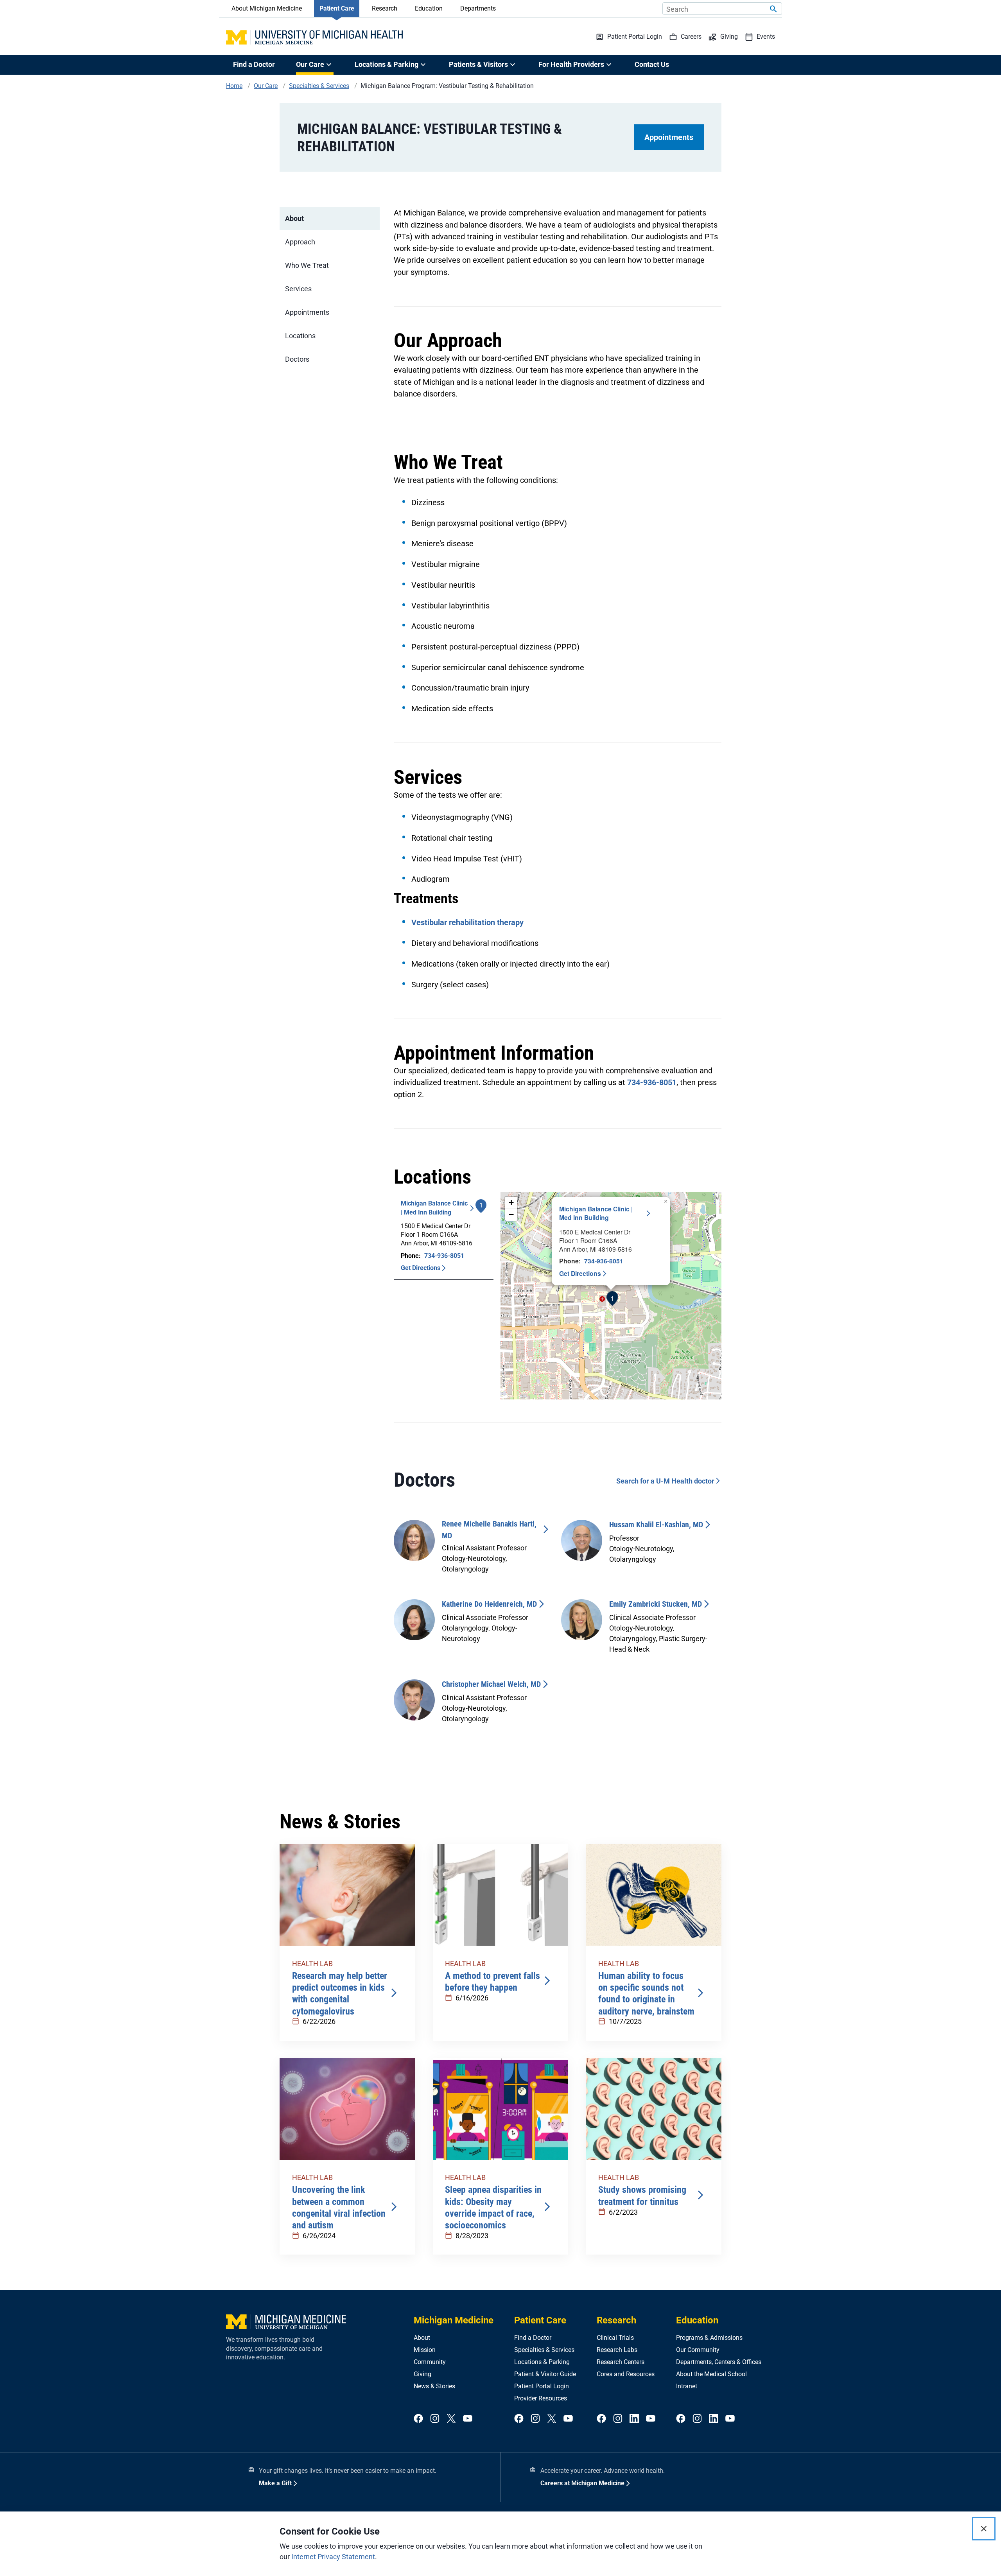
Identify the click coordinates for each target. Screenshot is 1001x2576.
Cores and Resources (626, 2374)
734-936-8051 (652, 1082)
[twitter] (451, 2419)
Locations (300, 336)
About (294, 218)
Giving (422, 2374)
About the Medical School (711, 2374)
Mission (425, 2350)
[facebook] (418, 2419)
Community (430, 2362)
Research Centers (621, 2362)
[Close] (984, 2529)
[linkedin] (634, 2419)
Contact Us (652, 64)
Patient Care (337, 8)
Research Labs (617, 2350)
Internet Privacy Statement (333, 2557)
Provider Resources (541, 2398)
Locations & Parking (542, 2362)
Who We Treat (307, 265)
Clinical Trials (615, 2338)
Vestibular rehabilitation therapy (467, 922)
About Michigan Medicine (267, 8)
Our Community (698, 2350)
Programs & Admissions (709, 2338)
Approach (300, 242)
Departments (478, 8)
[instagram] (435, 2419)
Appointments (669, 137)
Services (298, 289)
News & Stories (434, 2386)
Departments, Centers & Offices (719, 2362)
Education (429, 8)
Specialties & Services (544, 2350)
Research (385, 8)
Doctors (297, 359)
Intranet (687, 2386)
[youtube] (468, 2419)
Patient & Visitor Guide (545, 2374)
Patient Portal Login (542, 2386)
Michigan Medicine (454, 2320)
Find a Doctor (254, 64)
